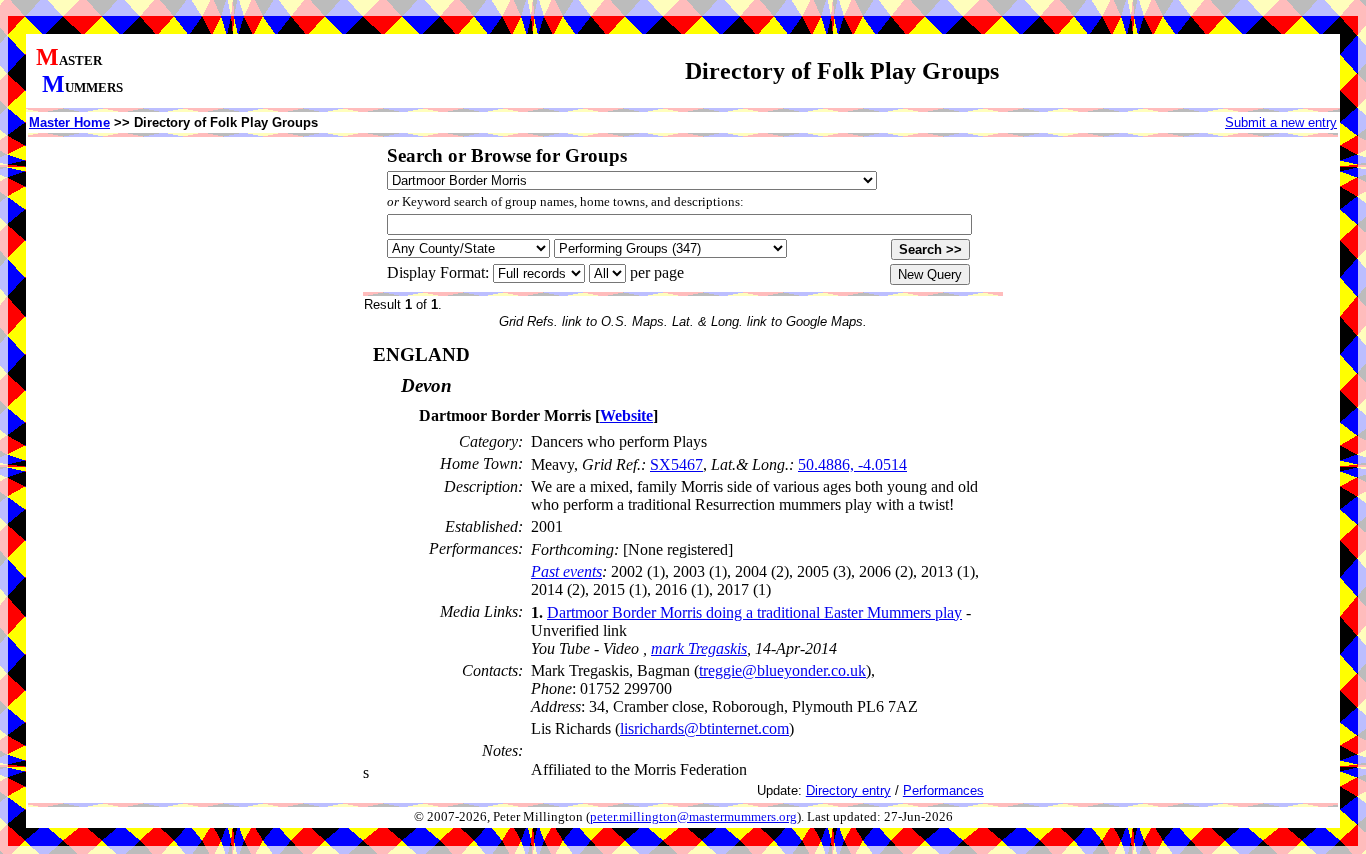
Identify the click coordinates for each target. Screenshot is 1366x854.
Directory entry (848, 790)
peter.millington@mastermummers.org (693, 817)
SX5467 (676, 464)
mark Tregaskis (699, 648)
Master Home (69, 122)
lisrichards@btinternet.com (704, 728)
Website (626, 415)
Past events (566, 571)
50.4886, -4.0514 (852, 464)
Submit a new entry (1281, 122)
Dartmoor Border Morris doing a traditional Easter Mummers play (754, 612)
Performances (943, 790)
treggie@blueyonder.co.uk (782, 670)
